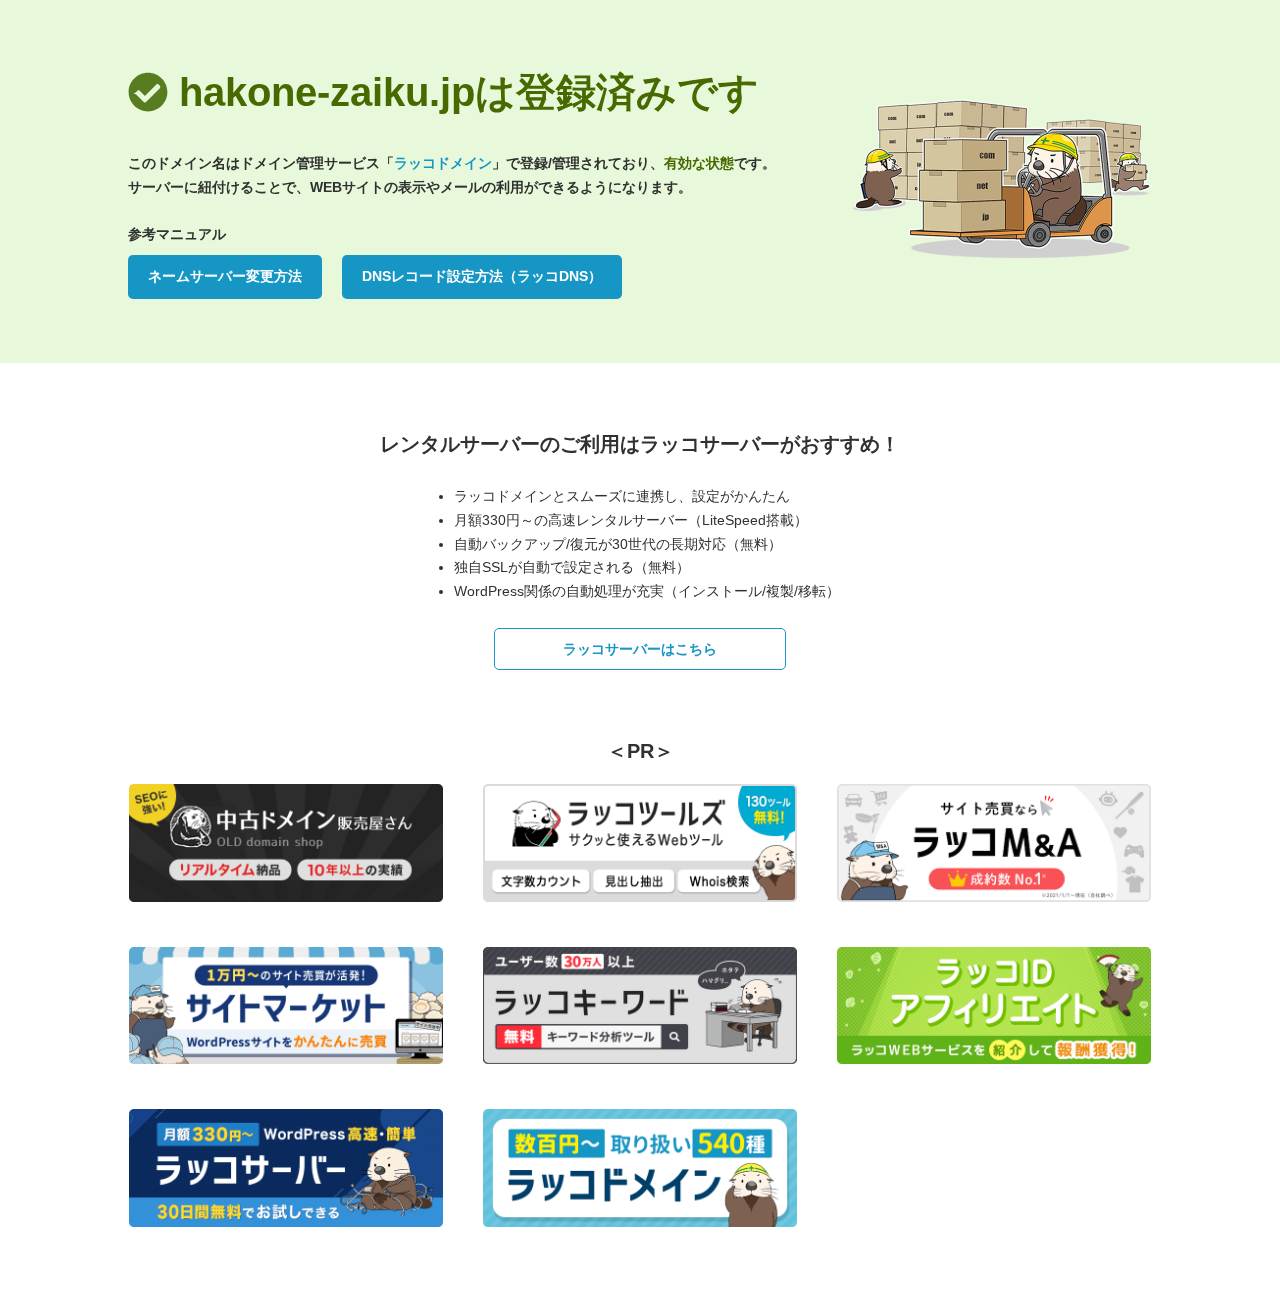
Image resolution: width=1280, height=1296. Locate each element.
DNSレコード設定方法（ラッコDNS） (482, 276)
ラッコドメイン (443, 163)
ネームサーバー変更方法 (225, 276)
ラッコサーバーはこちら (640, 649)
